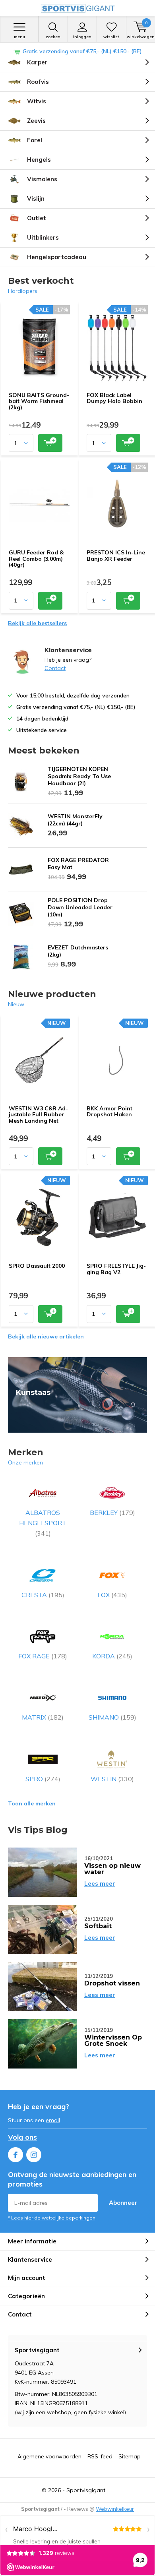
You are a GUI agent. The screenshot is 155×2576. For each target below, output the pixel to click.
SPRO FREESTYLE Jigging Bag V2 (116, 1269)
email (53, 2120)
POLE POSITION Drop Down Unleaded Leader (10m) (80, 907)
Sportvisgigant (86, 2490)
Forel (35, 140)
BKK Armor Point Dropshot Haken (109, 1112)
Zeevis (36, 121)
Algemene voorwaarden (49, 2456)
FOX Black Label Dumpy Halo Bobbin (114, 398)
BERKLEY (112, 1513)
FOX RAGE (43, 1656)
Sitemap (130, 2456)
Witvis (37, 101)
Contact (55, 668)
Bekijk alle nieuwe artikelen (46, 1336)
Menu (19, 37)
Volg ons (22, 2137)
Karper (37, 62)
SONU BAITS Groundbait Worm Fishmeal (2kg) (39, 401)
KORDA (112, 1656)
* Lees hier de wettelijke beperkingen (52, 2218)
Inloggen (82, 37)
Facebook (15, 2155)
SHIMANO (112, 1717)
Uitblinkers (43, 237)
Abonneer (123, 2203)
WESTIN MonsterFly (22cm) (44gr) (75, 820)
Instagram (34, 2155)
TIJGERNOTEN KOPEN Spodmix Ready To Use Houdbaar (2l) (79, 776)
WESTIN (112, 1779)
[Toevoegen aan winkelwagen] (50, 443)
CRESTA (43, 1595)
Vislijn (36, 199)
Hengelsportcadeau (57, 257)
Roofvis (38, 82)
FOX (112, 1595)
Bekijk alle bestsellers (37, 623)
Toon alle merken (32, 1803)
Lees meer (100, 1884)
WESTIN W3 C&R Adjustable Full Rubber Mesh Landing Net (38, 1115)
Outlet (37, 218)
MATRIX (43, 1717)
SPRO (43, 1779)
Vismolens (42, 179)
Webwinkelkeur (115, 2509)
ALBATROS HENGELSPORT (43, 1523)
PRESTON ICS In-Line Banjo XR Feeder (116, 556)
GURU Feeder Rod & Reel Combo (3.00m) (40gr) (36, 559)
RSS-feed (100, 2456)
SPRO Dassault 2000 (37, 1266)
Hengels (39, 160)
